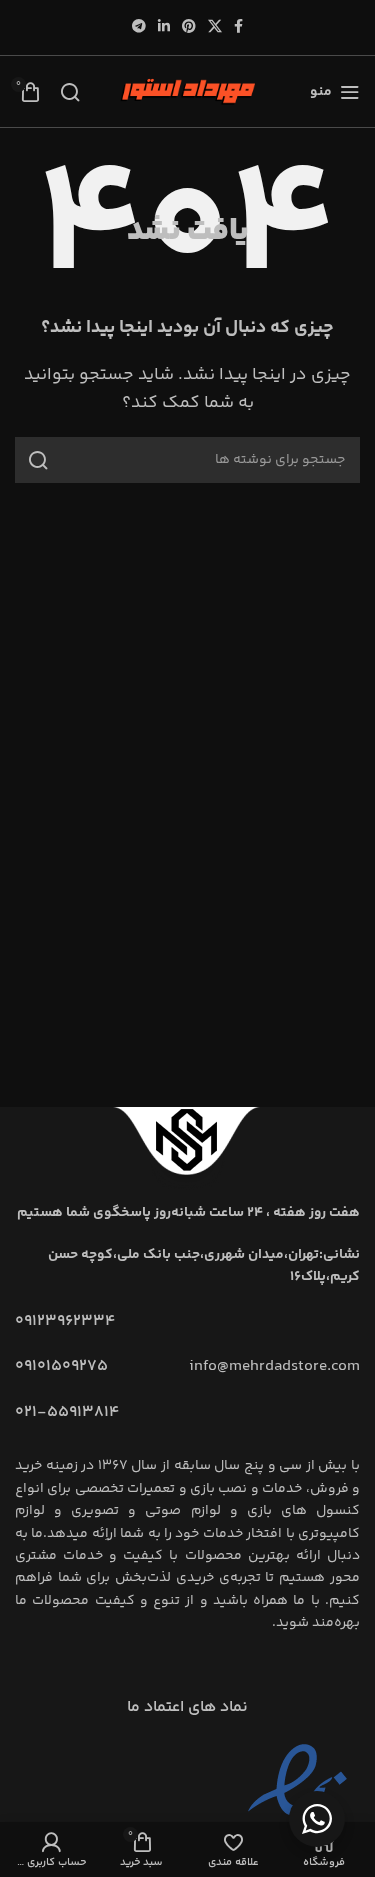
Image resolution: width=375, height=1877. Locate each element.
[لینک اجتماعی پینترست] (189, 27)
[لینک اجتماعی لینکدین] (164, 27)
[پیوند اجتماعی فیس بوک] (238, 27)
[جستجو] (70, 92)
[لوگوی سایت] (188, 91)
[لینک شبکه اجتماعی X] (215, 27)
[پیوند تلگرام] (139, 27)
